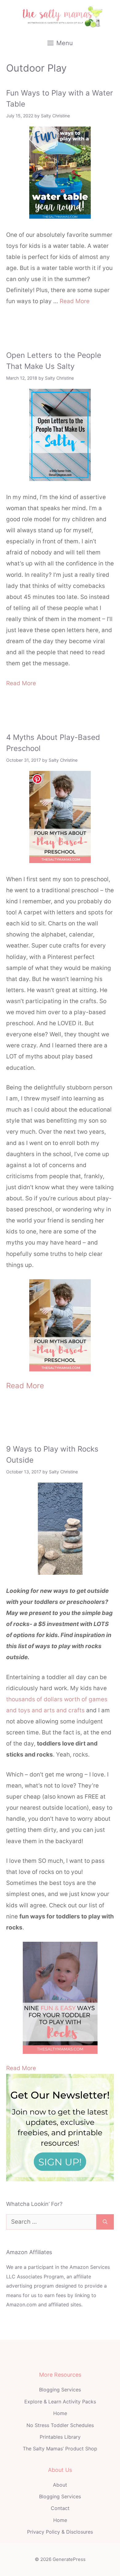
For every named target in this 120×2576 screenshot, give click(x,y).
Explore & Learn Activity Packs (60, 2402)
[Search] (105, 2222)
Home (60, 2413)
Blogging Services (60, 2390)
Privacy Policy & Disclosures (60, 2532)
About (60, 2485)
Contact (60, 2508)
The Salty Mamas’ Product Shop (60, 2449)
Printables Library (60, 2437)
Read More (75, 301)
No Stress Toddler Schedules (60, 2425)
